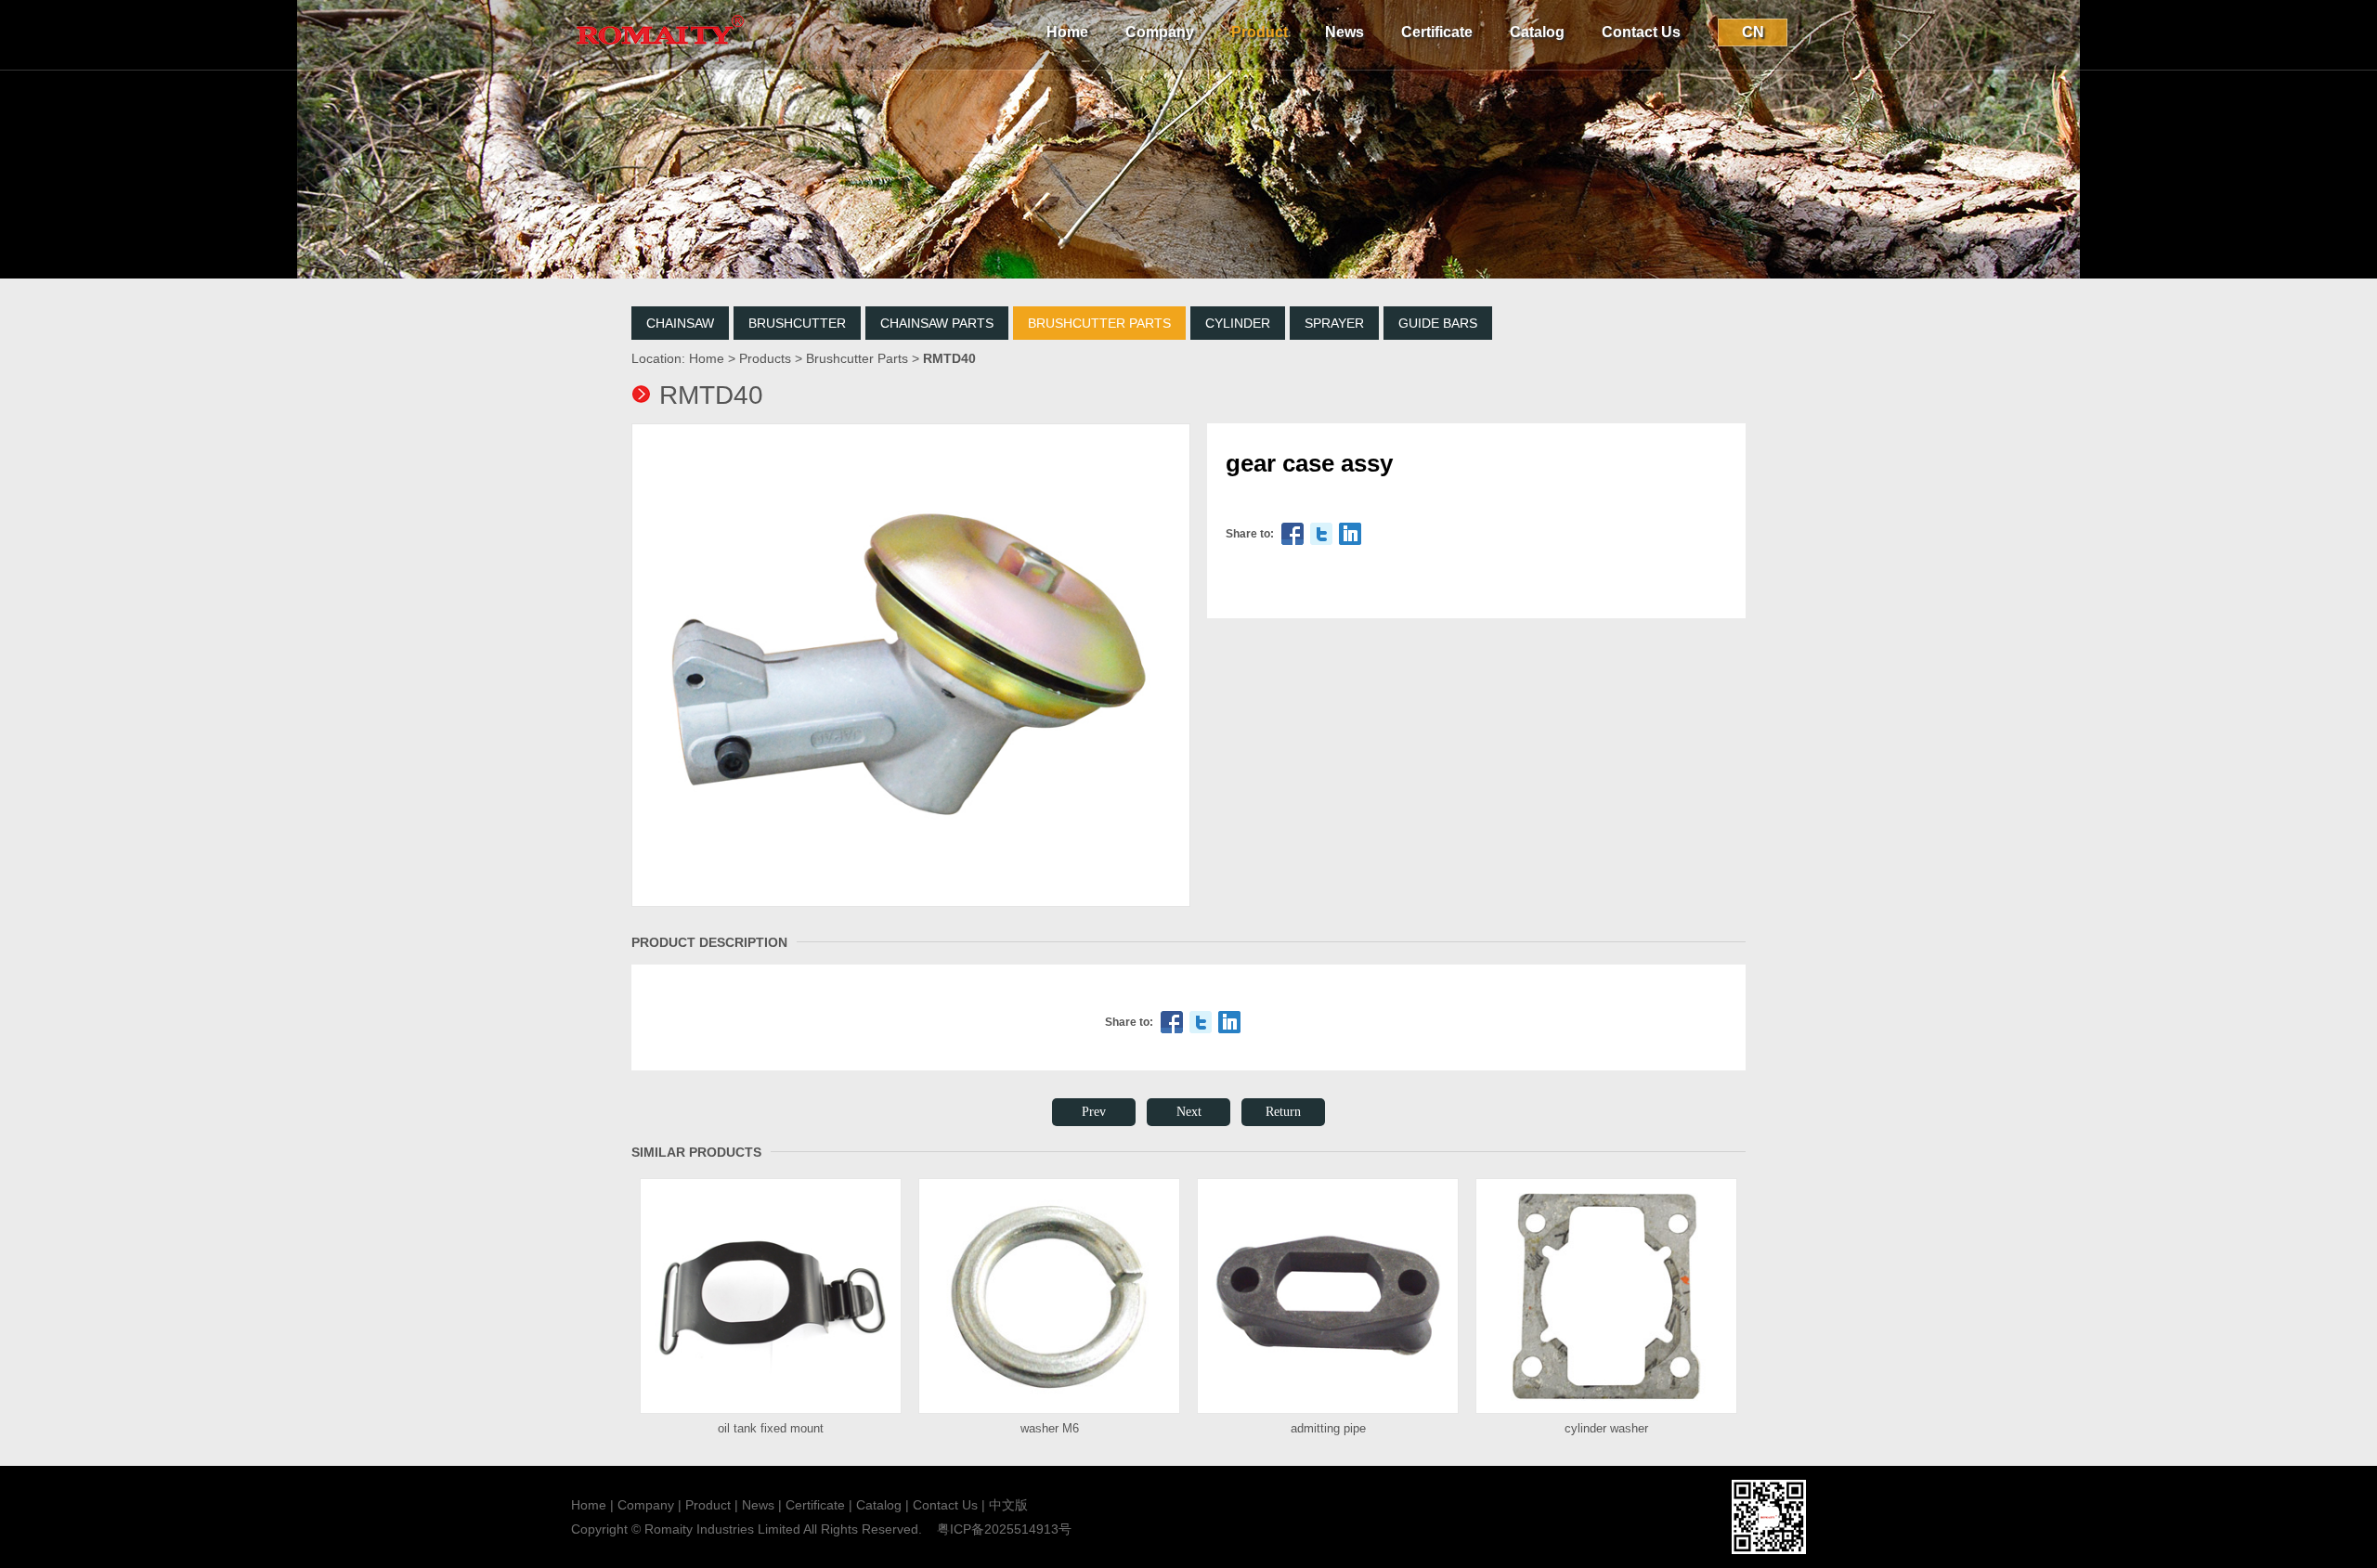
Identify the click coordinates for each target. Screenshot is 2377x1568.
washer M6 (1050, 1428)
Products (765, 358)
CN (1753, 32)
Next (1189, 1112)
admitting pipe (1328, 1428)
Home (1067, 32)
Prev (1094, 1112)
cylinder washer (1606, 1428)
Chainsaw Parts (937, 323)
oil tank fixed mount (771, 1428)
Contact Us (1641, 32)
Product (1260, 32)
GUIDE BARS (1438, 323)
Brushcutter (797, 323)
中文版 (1008, 1505)
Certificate (1437, 32)
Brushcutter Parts (1099, 323)
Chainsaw (680, 323)
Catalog (1537, 32)
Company (1160, 32)
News (1344, 32)
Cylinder (1238, 323)
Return (1283, 1112)
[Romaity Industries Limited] (659, 66)
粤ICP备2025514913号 (1004, 1529)
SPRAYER (1334, 323)
